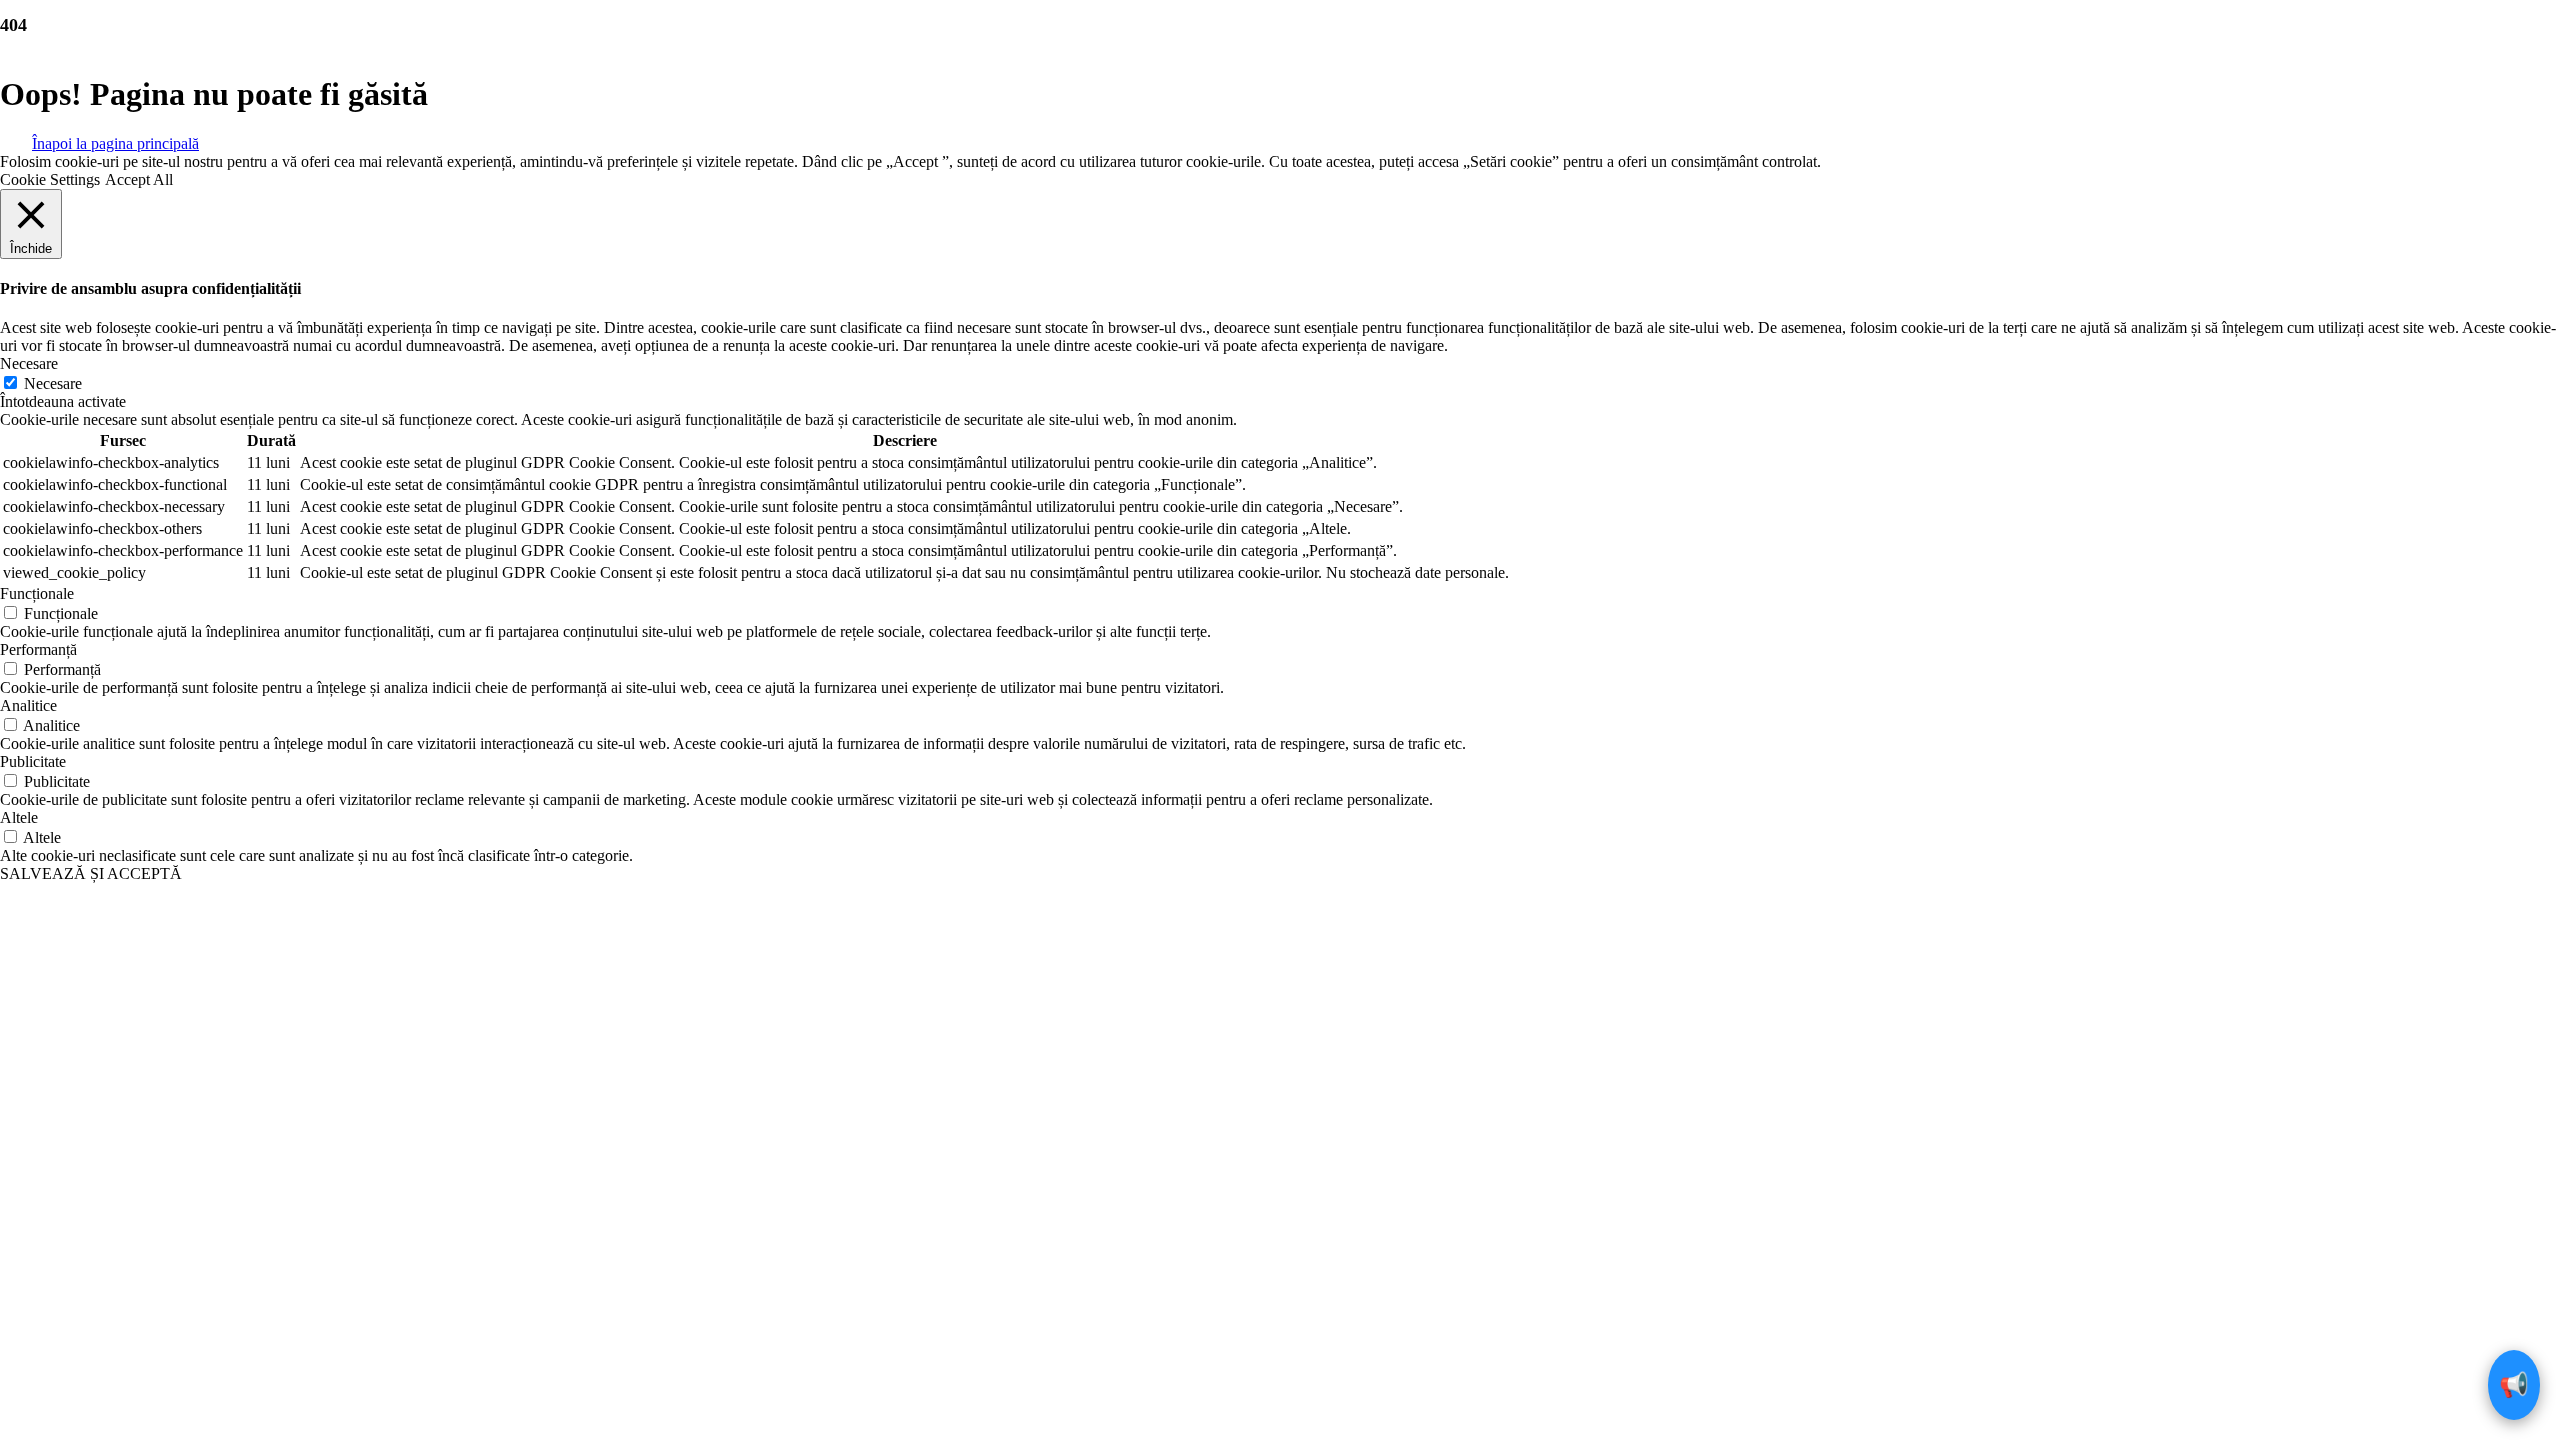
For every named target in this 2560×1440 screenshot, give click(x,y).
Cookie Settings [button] (50, 179)
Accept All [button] (139, 179)
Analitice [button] (28, 705)
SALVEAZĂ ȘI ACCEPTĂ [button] (91, 873)
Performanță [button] (38, 649)
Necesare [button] (29, 363)
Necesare (53, 383)
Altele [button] (19, 817)
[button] (115, 142)
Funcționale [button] (37, 593)
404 (13, 25)
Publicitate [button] (33, 761)
